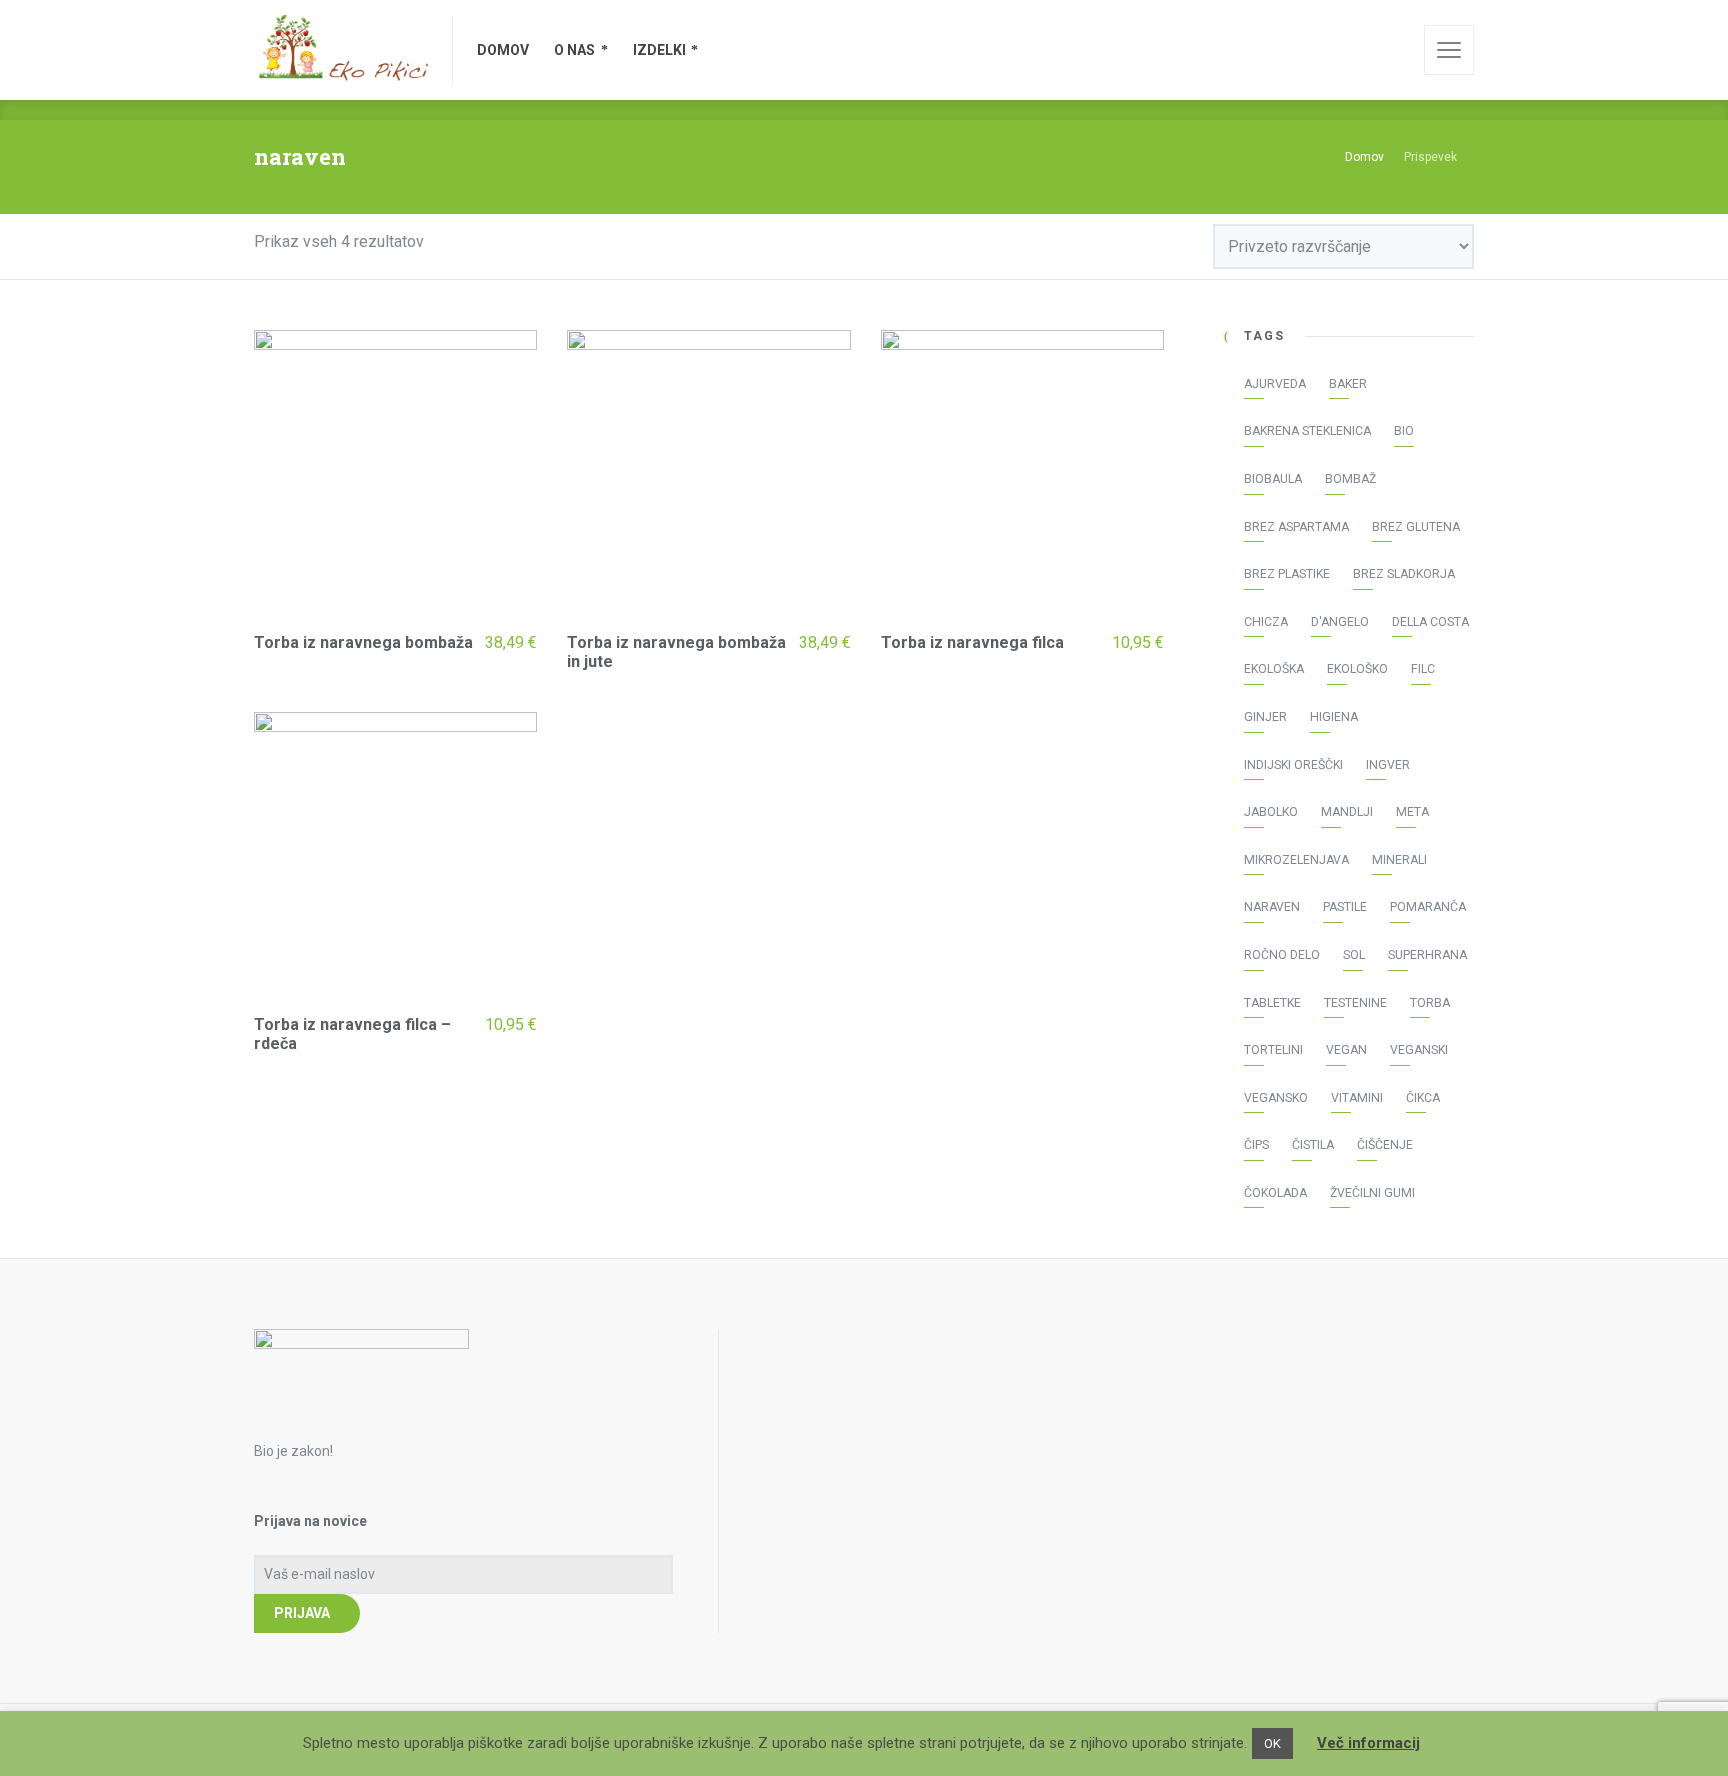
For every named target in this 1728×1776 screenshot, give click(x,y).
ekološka (1274, 669)
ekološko (1357, 669)
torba (1430, 1003)
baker (1348, 384)
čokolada (1275, 1193)
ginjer (1265, 717)
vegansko (1276, 1098)
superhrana (1427, 955)
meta (1412, 812)
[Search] (1395, 50)
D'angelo (1340, 622)
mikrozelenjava (1296, 860)
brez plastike (1287, 574)
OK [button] (1272, 1743)
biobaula (1273, 479)
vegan (1346, 1050)
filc (1423, 669)
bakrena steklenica (1307, 431)
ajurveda (1275, 384)
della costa (1430, 622)
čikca (1423, 1098)
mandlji (1347, 812)
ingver (1388, 765)
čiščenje (1385, 1145)
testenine (1355, 1003)
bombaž (1350, 479)
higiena (1334, 717)
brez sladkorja (1404, 574)
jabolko (1271, 812)
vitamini (1357, 1098)
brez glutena (1416, 527)
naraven (1272, 907)
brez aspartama (1296, 527)
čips (1256, 1145)
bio (1404, 431)
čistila (1313, 1145)
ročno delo (1282, 955)
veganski (1419, 1050)
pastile (1345, 907)
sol (1354, 955)
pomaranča (1428, 907)
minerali (1399, 860)
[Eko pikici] (341, 50)
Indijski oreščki (1293, 765)
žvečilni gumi (1372, 1193)
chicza (1266, 622)
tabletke (1272, 1003)
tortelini (1273, 1050)
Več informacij (1368, 1743)
